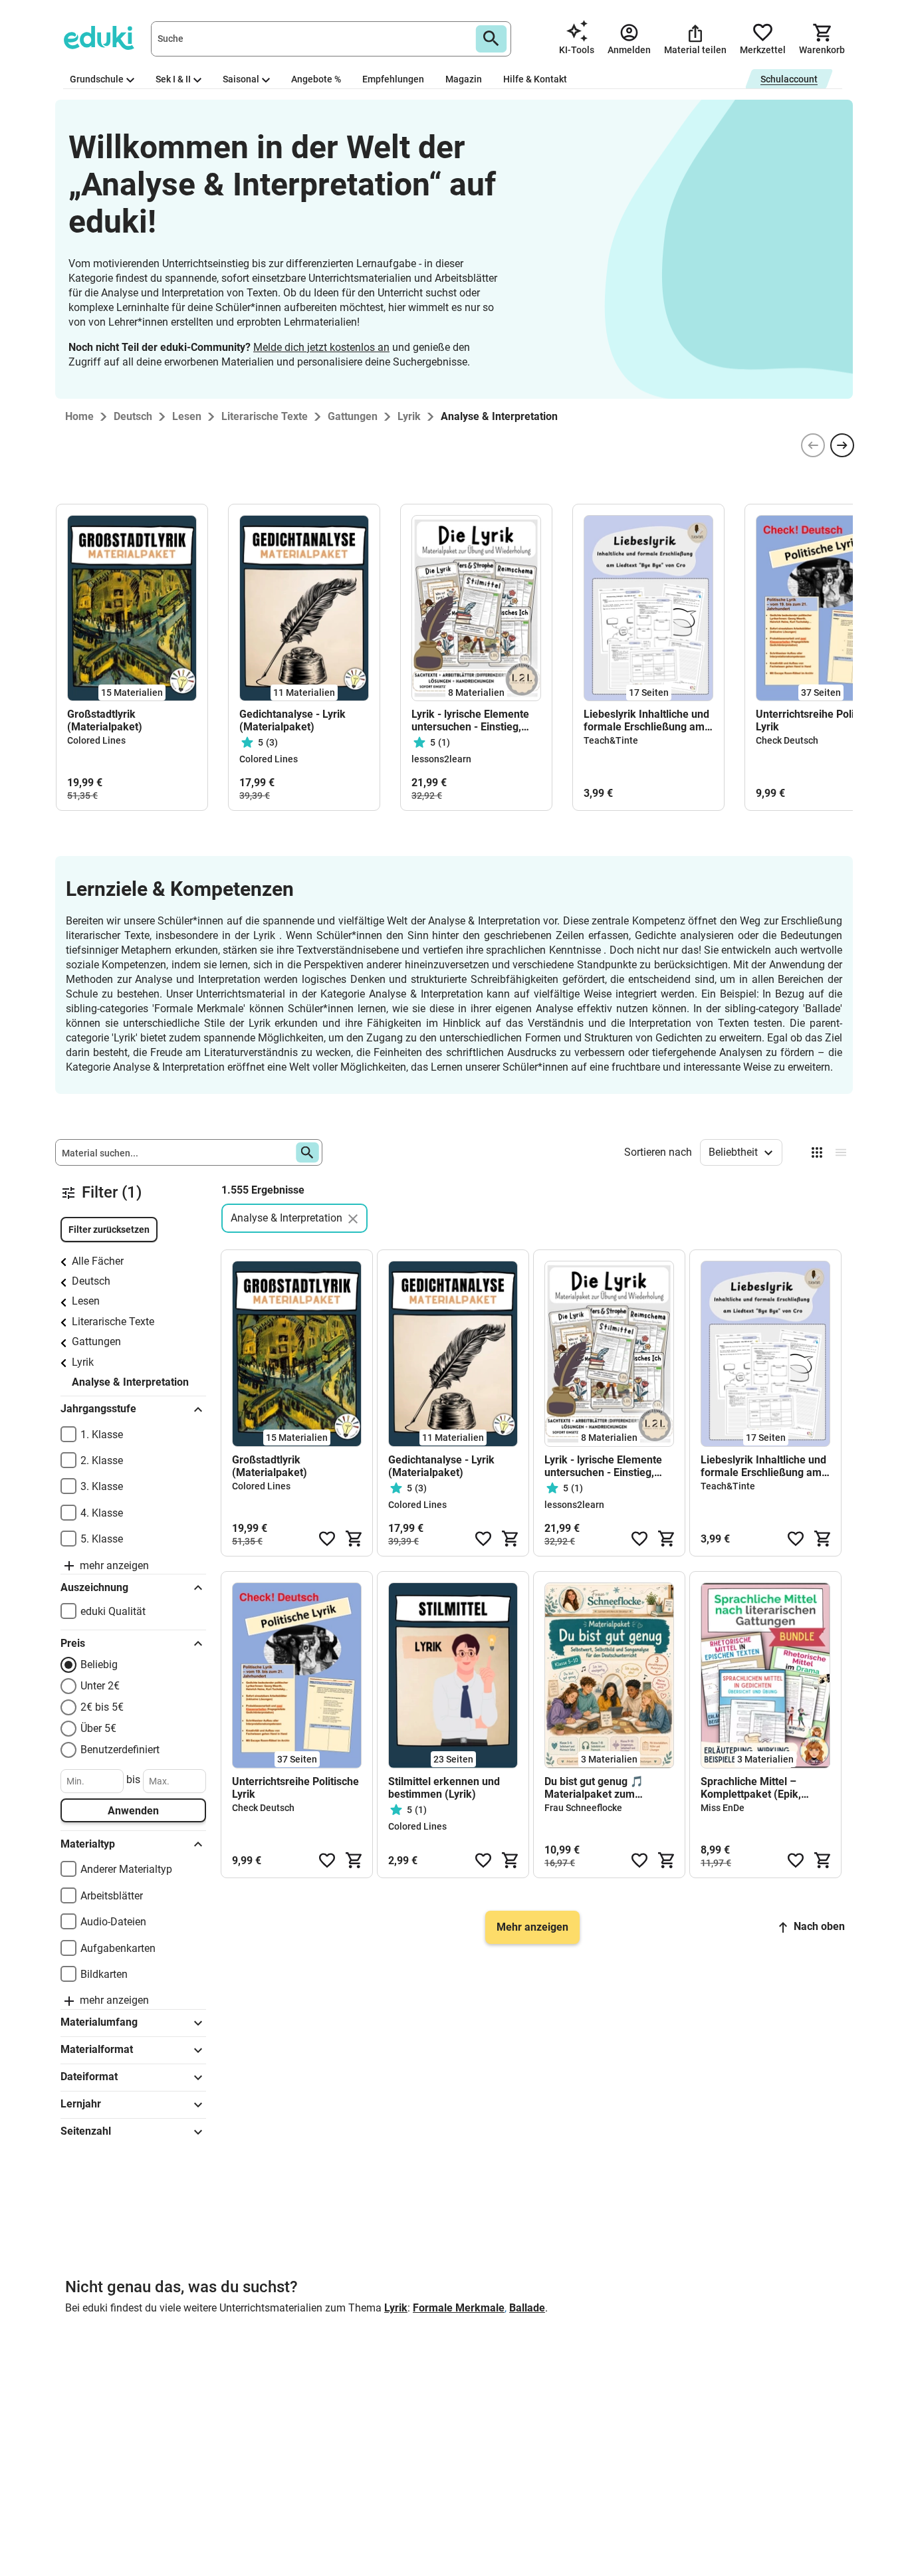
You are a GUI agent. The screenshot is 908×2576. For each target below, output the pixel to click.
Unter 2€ (100, 1686)
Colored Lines (96, 740)
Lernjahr (81, 2104)
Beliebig (99, 1664)
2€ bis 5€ (102, 1707)
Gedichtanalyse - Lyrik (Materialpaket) (292, 720)
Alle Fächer (98, 1261)
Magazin (464, 79)
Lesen (86, 1301)
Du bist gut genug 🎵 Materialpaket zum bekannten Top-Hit (594, 1788)
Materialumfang (99, 2022)
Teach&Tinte (611, 740)
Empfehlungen (393, 79)
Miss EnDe (723, 1808)
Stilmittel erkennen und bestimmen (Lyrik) (444, 1788)
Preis (73, 1643)
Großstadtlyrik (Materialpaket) (105, 720)
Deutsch (91, 1281)
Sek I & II (173, 79)
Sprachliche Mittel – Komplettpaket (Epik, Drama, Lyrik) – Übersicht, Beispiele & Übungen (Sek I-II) (763, 1788)
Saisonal (241, 79)
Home (79, 416)
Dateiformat (89, 2077)
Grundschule (97, 79)
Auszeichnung (94, 1587)
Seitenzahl (86, 2131)
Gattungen (96, 1342)
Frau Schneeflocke (583, 1808)
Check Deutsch (787, 740)
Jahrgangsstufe (98, 1409)
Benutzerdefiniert (120, 1750)
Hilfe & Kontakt (535, 79)
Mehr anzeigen (532, 1927)
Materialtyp (88, 1844)
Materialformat (97, 2049)
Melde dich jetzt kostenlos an (321, 347)
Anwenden (133, 1811)
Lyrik (83, 1362)
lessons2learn (441, 759)
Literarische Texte (113, 1322)
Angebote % (316, 79)
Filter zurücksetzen (109, 1230)
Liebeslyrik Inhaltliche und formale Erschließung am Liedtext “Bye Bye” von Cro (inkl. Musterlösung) (648, 720)
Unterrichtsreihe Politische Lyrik (819, 720)
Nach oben (819, 1926)
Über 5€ (98, 1728)
